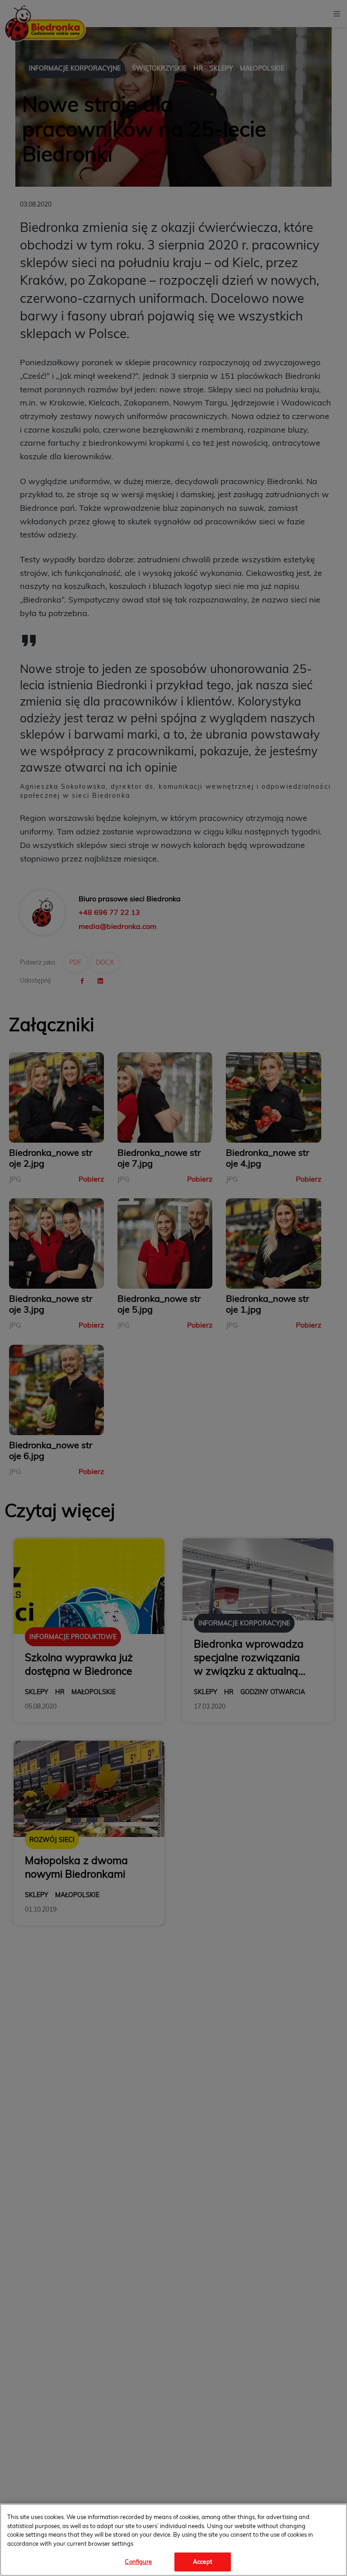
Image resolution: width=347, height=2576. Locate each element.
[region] (173, 2540)
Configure (138, 2562)
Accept (203, 2562)
